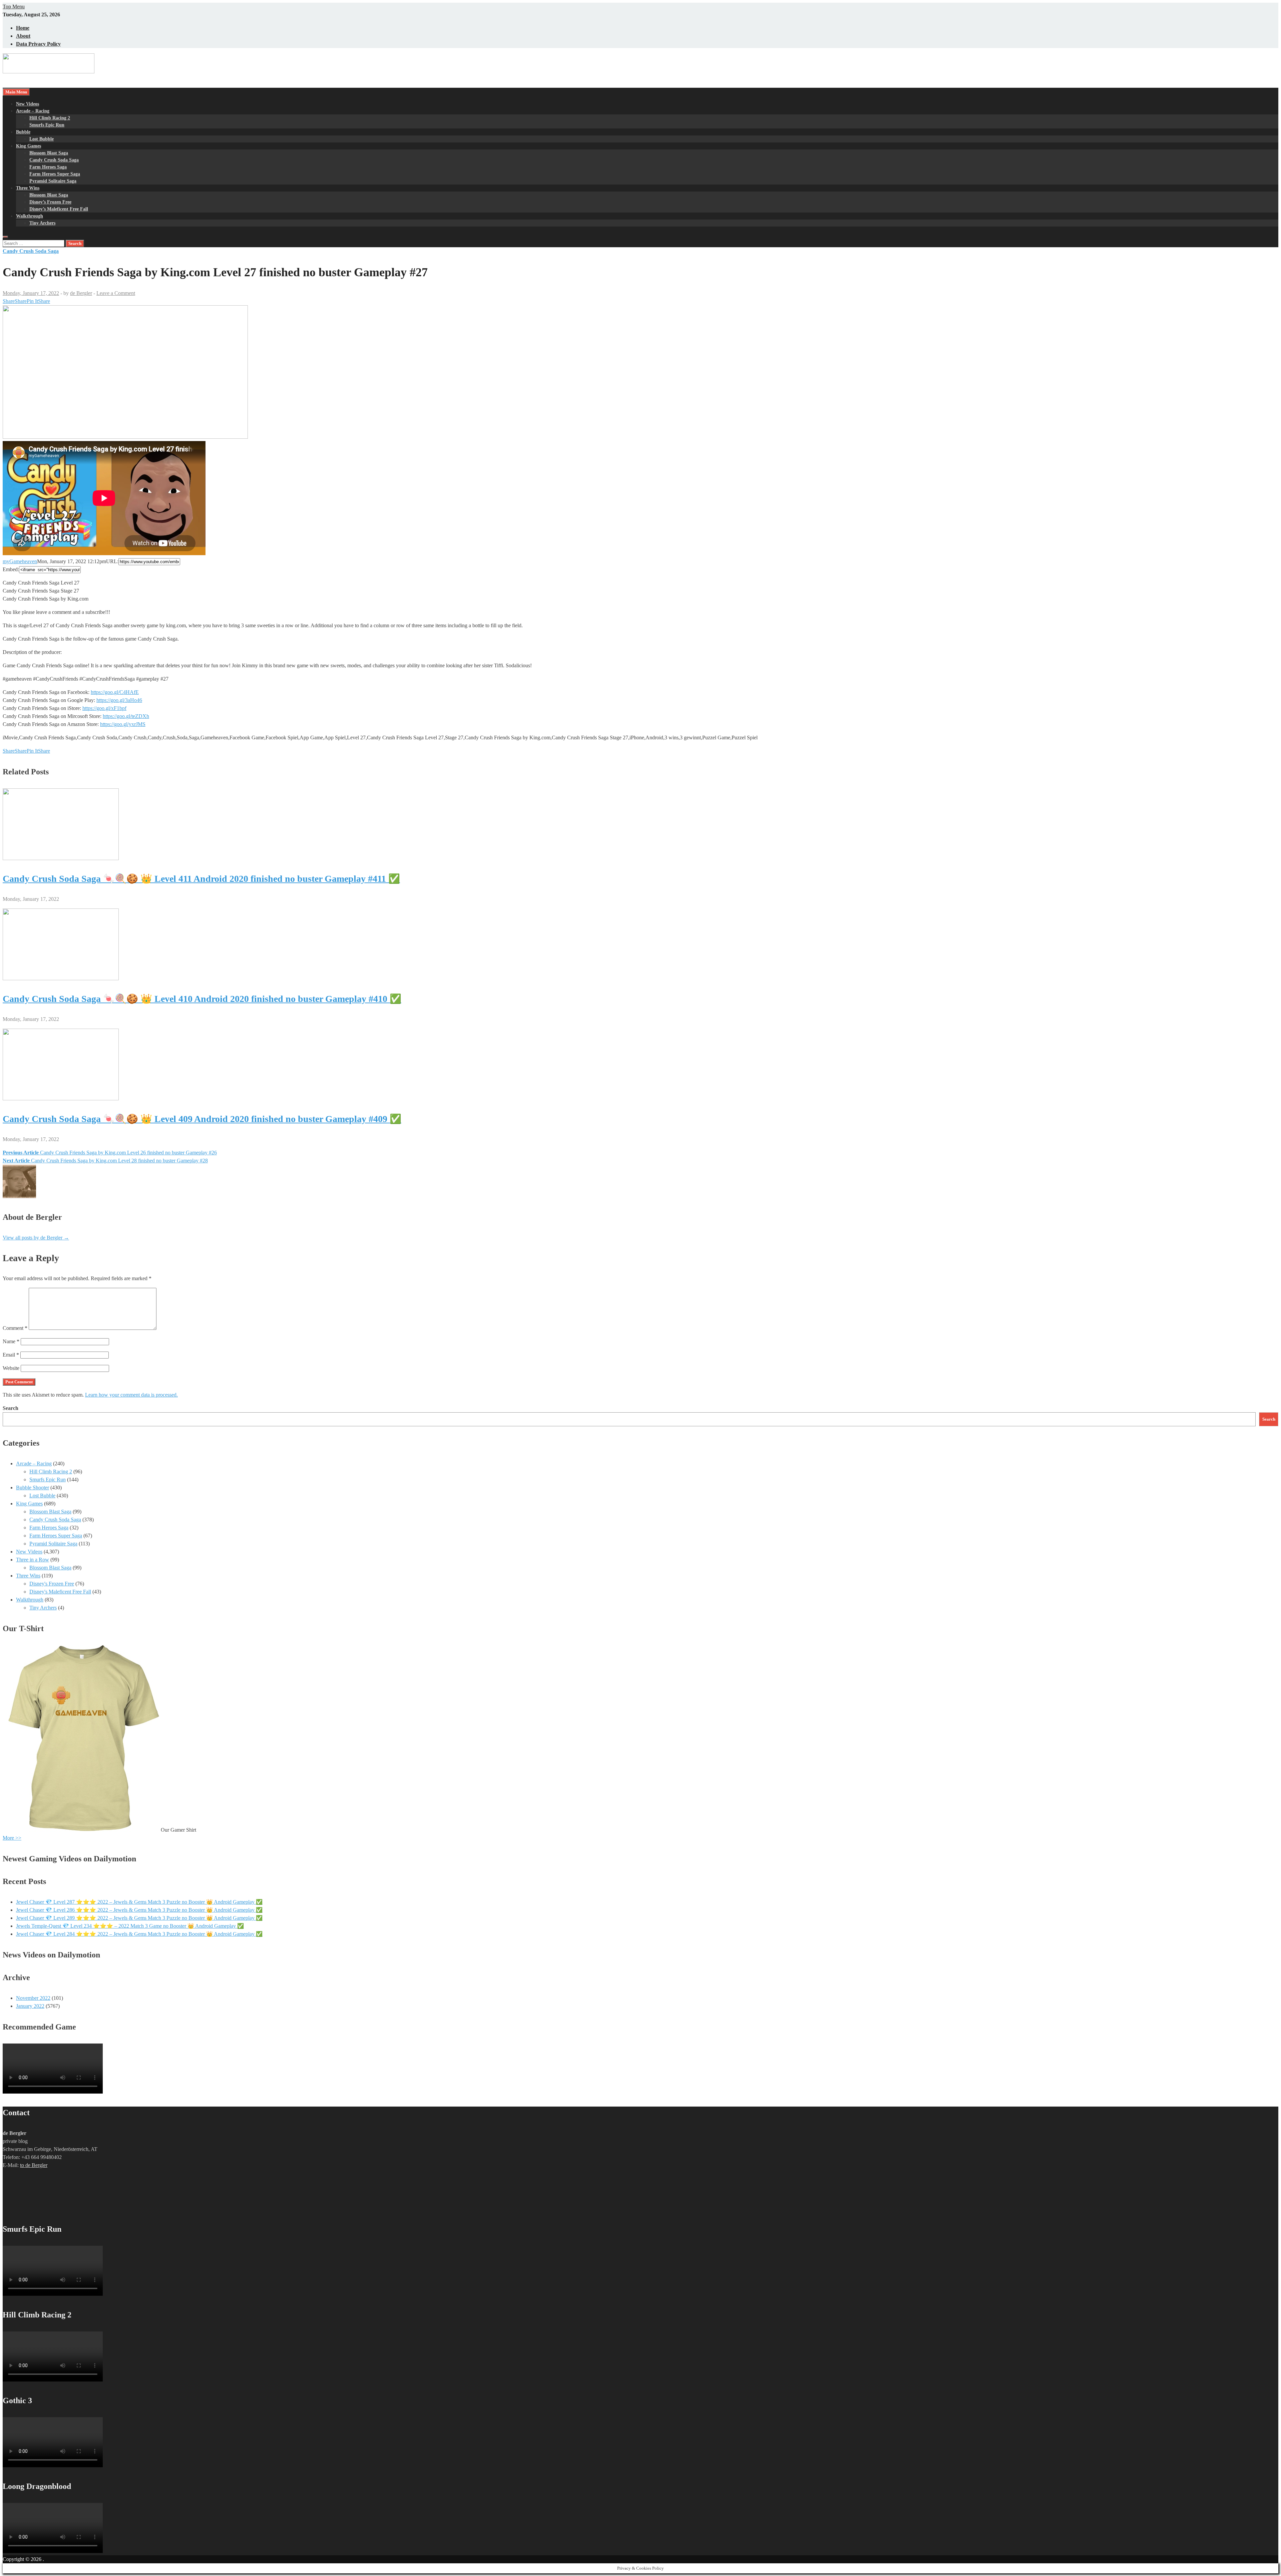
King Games (29, 146)
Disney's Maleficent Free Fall (60, 1592)
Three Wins (28, 188)
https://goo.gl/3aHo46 (119, 700)
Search (11, 1408)
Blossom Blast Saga (49, 153)
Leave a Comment (116, 293)
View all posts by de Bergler (36, 1238)
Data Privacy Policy (38, 44)
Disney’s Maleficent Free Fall (59, 209)
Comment (15, 1328)
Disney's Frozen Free (52, 1584)
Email (11, 1355)
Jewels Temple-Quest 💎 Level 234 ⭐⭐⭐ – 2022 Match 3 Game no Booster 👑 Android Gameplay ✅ (130, 1926)
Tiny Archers (42, 223)
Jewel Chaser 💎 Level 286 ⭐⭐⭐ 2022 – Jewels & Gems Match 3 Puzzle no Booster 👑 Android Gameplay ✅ (139, 1910)
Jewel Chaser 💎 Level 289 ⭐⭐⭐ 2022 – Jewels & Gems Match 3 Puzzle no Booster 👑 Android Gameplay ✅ (139, 1918)
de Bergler (81, 293)
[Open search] (5, 237)
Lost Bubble (42, 139)
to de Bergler (34, 2165)
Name (11, 1341)
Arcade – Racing (33, 111)
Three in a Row (33, 1560)
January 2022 (30, 2006)
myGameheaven (20, 561)
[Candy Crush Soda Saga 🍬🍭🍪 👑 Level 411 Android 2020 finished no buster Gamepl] (61, 858)
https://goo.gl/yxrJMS (123, 724)
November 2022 (33, 1998)
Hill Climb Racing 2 (50, 118)
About (23, 36)
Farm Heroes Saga (48, 167)
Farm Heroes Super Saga (55, 174)
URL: (112, 561)
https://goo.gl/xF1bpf (104, 708)
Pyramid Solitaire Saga (53, 181)
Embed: (11, 569)
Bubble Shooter (33, 1488)
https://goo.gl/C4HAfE (115, 692)
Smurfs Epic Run (47, 125)
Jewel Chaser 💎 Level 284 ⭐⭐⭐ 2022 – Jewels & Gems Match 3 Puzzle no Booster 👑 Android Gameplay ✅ (139, 1934)
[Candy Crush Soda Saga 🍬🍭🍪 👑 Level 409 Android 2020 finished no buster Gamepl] (61, 1098)
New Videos (28, 104)
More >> (12, 1838)
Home (23, 28)
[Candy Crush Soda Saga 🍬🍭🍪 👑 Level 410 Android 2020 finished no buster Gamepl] (61, 978)
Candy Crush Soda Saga (54, 160)
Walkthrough (30, 216)
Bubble (23, 132)
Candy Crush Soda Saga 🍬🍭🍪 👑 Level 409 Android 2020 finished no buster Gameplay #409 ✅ (202, 1119)
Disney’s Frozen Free (50, 202)
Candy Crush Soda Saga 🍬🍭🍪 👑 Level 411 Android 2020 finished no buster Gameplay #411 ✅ (201, 879)
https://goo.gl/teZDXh (126, 716)
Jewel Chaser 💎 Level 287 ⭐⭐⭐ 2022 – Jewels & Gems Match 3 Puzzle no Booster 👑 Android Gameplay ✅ (139, 1902)
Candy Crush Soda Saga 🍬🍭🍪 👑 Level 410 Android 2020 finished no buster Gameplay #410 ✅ (202, 999)
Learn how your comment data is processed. (131, 1395)
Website (11, 1368)
